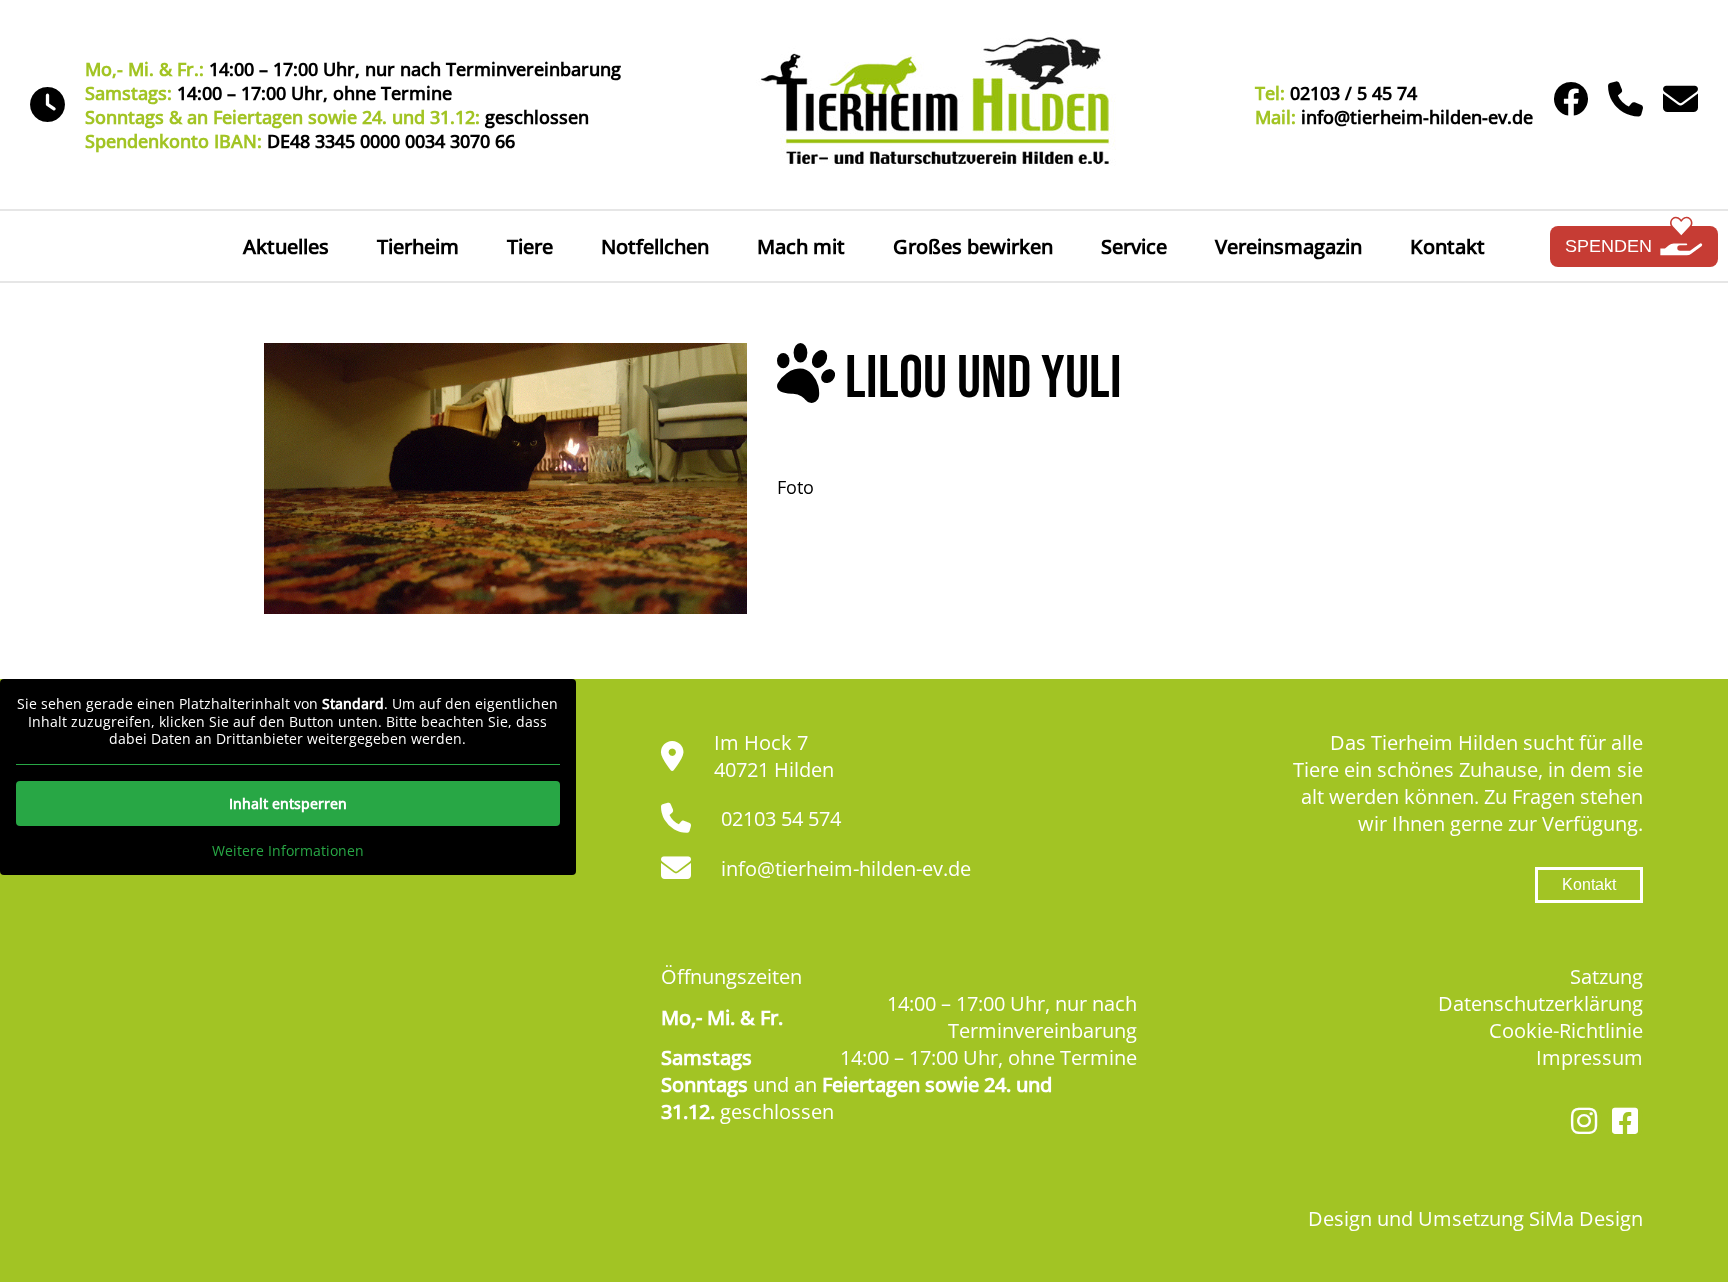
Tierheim (418, 246)
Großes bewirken (973, 246)
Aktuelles (286, 246)
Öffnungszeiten (731, 976)
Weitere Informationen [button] (288, 851)
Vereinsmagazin (1288, 246)
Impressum (1589, 1057)
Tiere (530, 246)
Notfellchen (655, 246)
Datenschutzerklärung (1540, 1003)
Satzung (1606, 976)
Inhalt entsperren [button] (288, 803)
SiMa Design (1586, 1218)
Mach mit (801, 246)
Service (1134, 246)
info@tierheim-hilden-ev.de (846, 868)
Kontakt (1447, 246)
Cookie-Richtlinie (1566, 1030)
